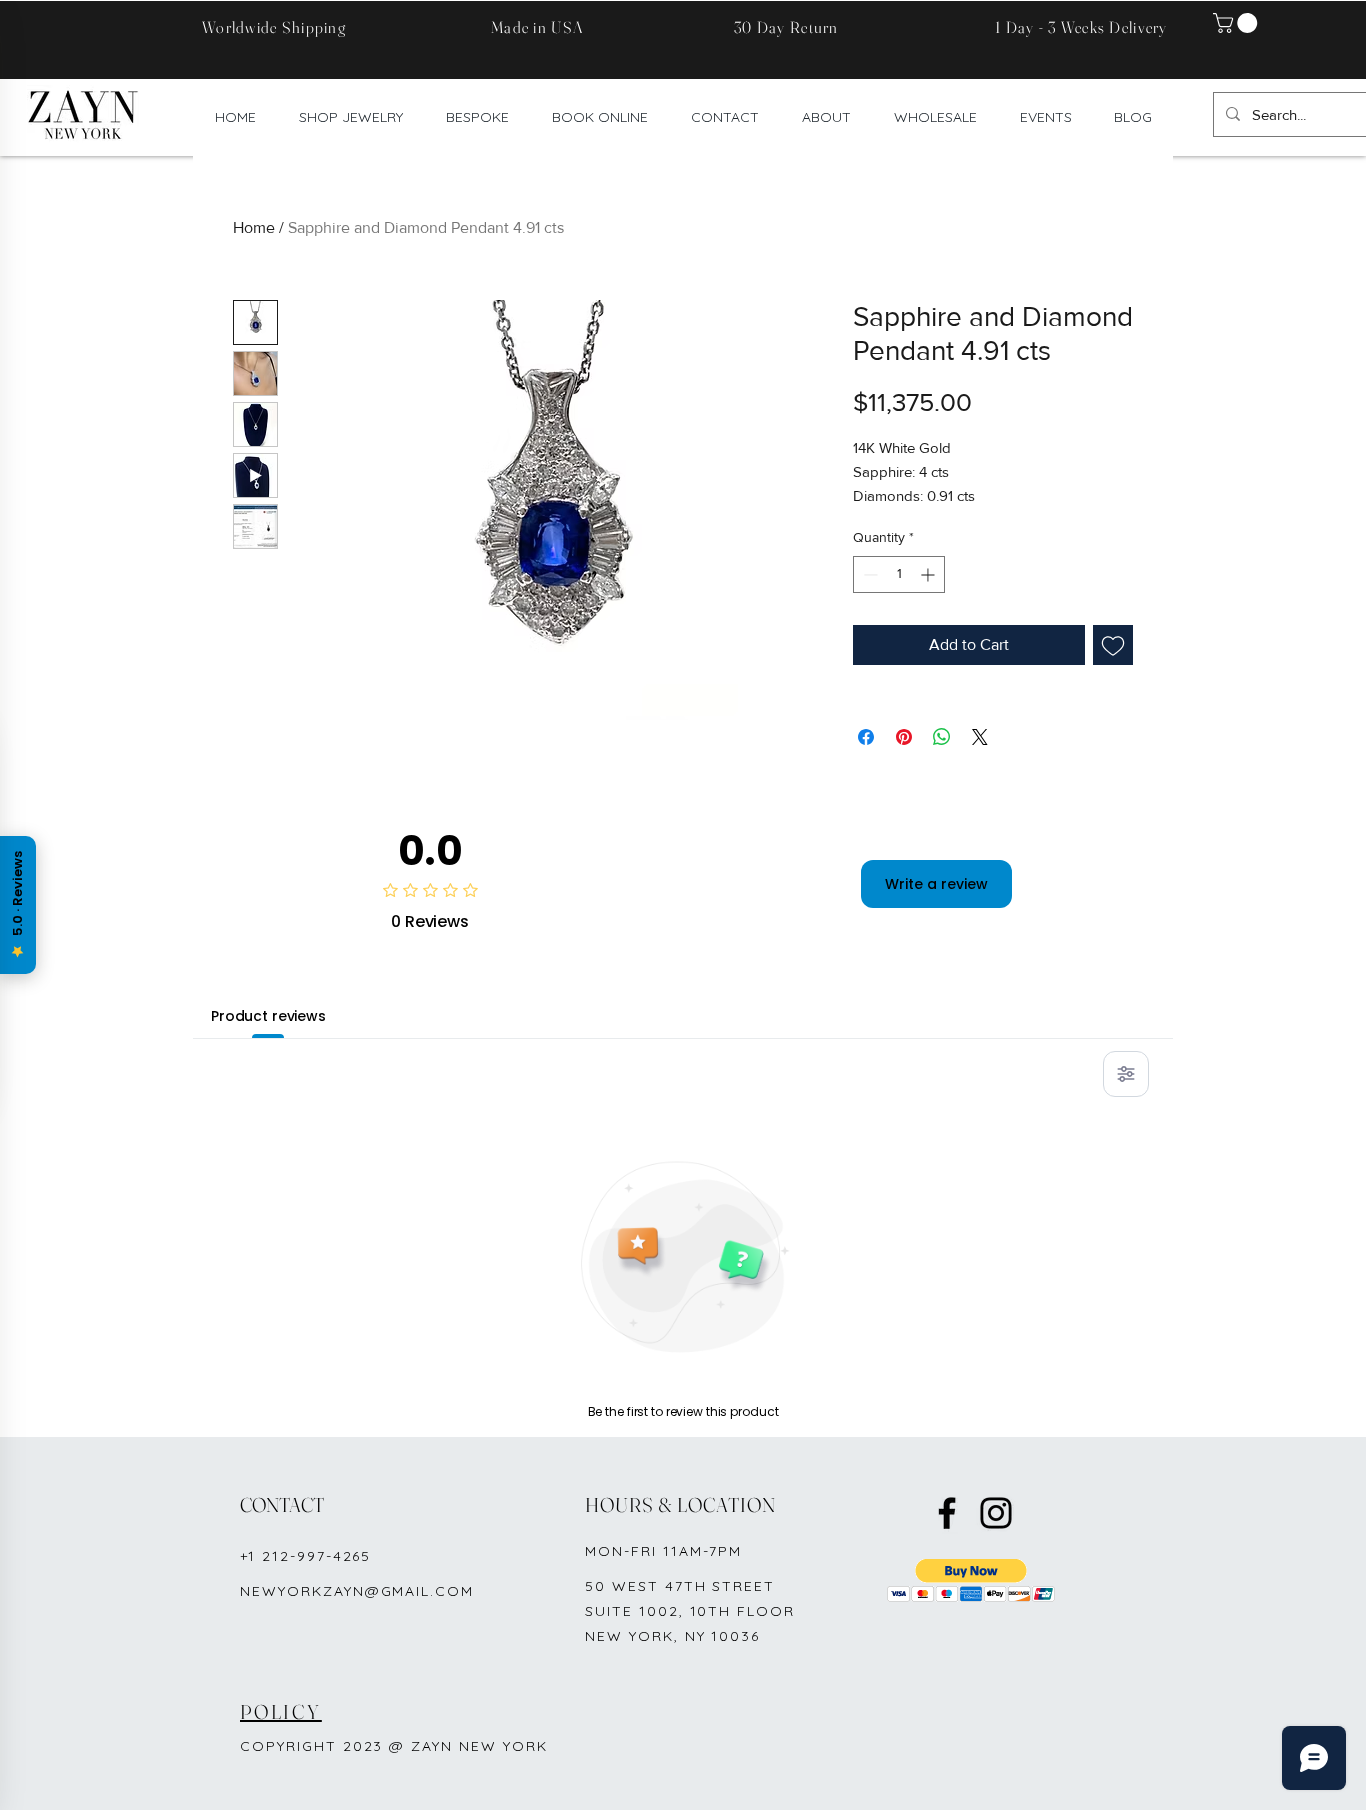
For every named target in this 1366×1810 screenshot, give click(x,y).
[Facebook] (947, 1513)
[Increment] (929, 574)
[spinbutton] (899, 574)
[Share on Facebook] (866, 737)
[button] (1237, 23)
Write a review (936, 884)
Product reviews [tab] (268, 1016)
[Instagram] (996, 1513)
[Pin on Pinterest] (904, 737)
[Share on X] (980, 737)
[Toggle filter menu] (1126, 1074)
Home (254, 227)
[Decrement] (868, 574)
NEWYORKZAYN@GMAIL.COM (357, 1591)
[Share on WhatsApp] (942, 737)
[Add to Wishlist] (1113, 645)
